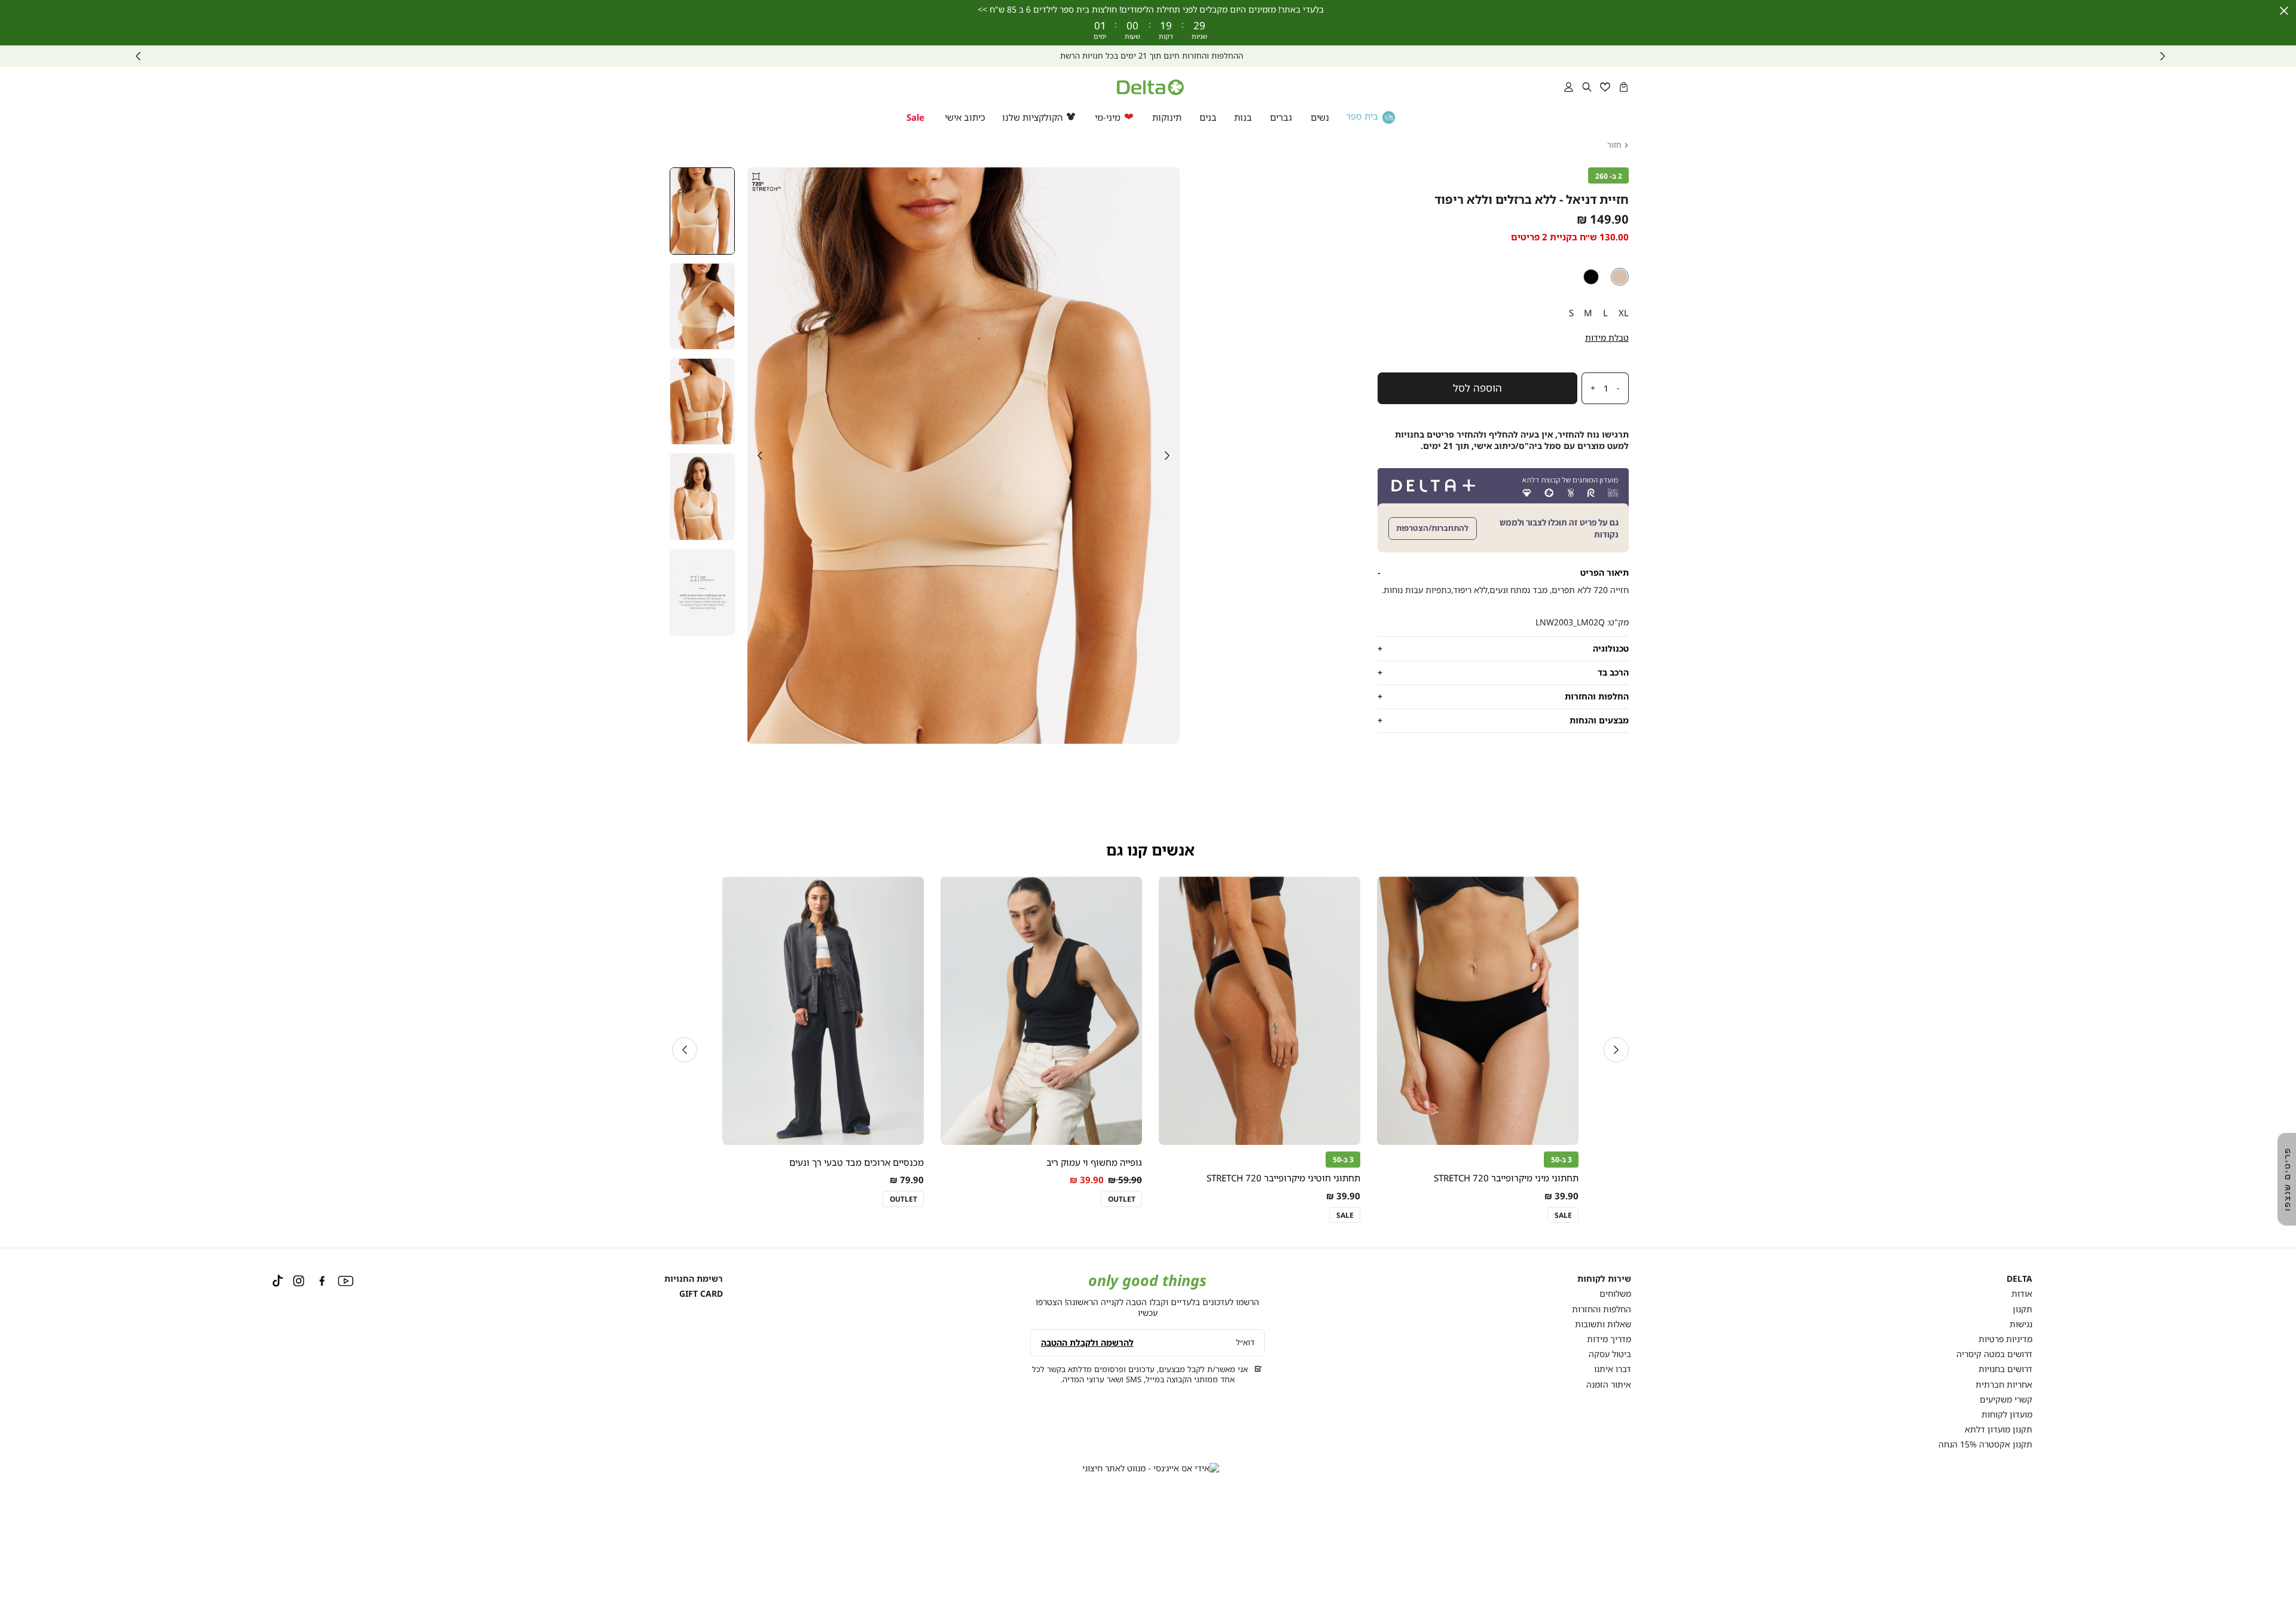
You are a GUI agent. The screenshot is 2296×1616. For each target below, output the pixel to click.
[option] (1620, 277)
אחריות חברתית (2004, 1384)
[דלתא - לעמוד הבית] (1150, 87)
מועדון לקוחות (2007, 1414)
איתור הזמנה (1609, 1384)
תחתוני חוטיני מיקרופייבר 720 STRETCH (1283, 1178)
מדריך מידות (1609, 1339)
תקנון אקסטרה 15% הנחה (1985, 1444)
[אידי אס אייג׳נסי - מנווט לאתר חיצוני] (1151, 1468)
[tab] (1503, 572)
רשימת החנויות (694, 1279)
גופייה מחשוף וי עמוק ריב (1094, 1162)
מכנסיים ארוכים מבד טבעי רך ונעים (857, 1162)
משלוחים (1615, 1293)
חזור (1614, 145)
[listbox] (1503, 277)
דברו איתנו (1613, 1369)
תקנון (2022, 1309)
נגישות (2021, 1324)
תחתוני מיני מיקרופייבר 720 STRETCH (1506, 1178)
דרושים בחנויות (2005, 1369)
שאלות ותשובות (1603, 1324)
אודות (2022, 1293)
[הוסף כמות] (1590, 389)
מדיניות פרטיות (2005, 1339)
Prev (2163, 56)
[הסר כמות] (1622, 389)
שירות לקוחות (1604, 1279)
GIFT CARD (701, 1293)
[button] (1624, 87)
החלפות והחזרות (1602, 1309)
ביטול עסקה (1610, 1354)
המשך (138, 56)
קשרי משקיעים (2006, 1399)
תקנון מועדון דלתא (1999, 1429)
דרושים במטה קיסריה (1994, 1354)
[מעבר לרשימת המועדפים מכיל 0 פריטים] (1605, 87)
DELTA (2019, 1279)
